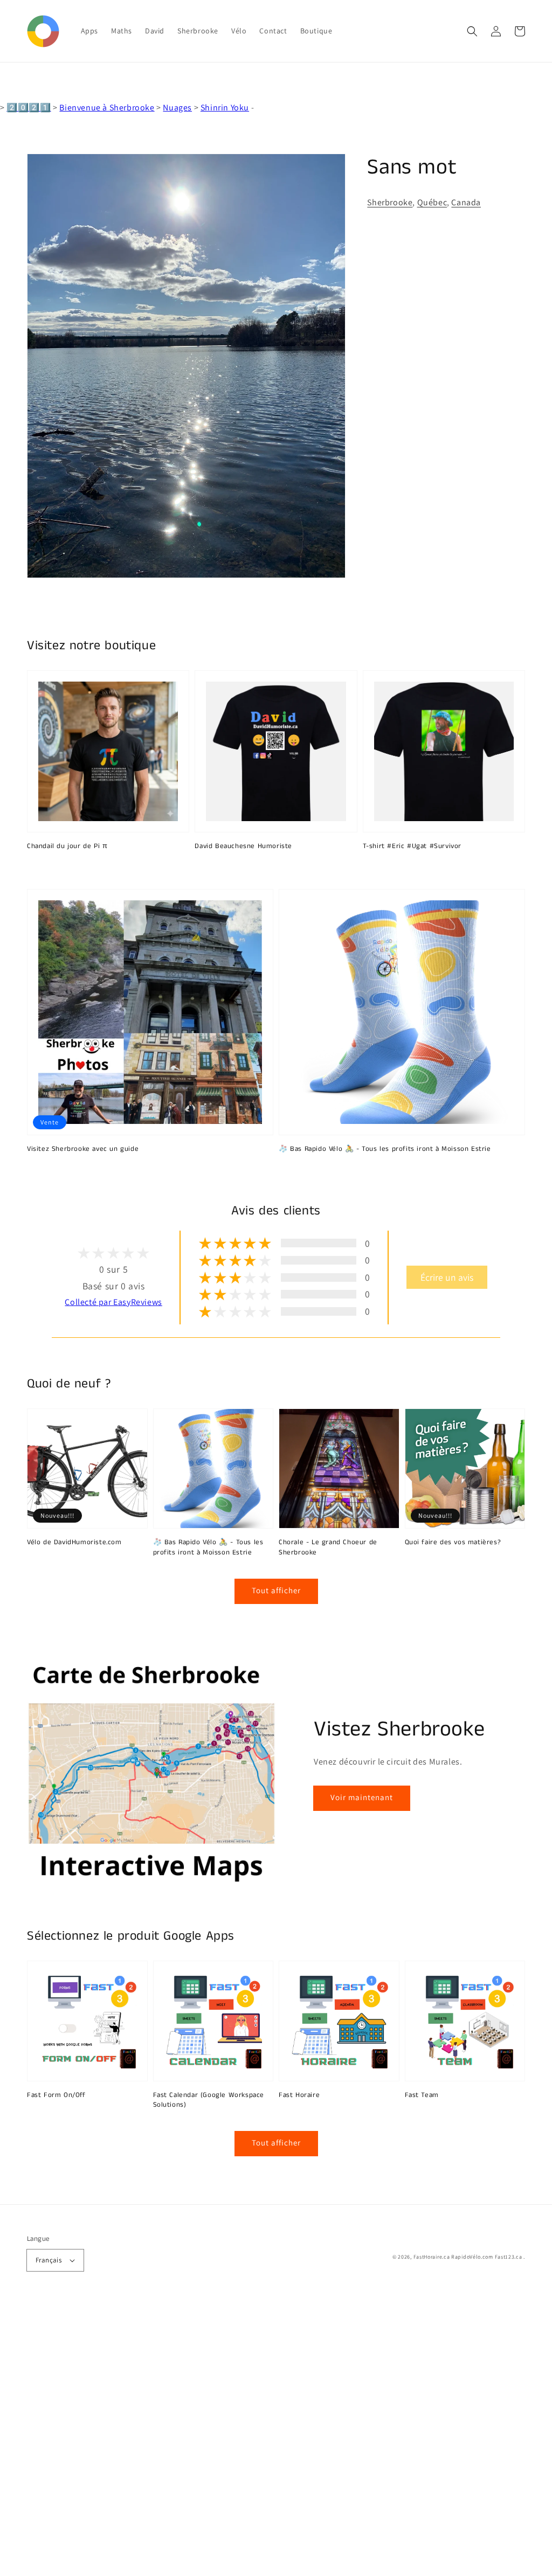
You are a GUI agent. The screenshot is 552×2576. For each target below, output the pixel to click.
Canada (466, 202)
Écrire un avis (447, 1277)
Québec (432, 202)
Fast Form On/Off (56, 2095)
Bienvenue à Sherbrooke (107, 107)
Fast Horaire (299, 2095)
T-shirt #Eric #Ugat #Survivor (412, 846)
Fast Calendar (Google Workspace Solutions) (209, 2100)
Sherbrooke (390, 202)
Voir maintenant (362, 1797)
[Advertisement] (276, 2438)
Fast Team (422, 2095)
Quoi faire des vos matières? (453, 1543)
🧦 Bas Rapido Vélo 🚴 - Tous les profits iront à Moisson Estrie (385, 1149)
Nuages (177, 107)
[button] (472, 31)
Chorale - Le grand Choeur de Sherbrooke (328, 1547)
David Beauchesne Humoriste (243, 846)
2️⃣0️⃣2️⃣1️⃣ (29, 107)
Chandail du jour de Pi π (67, 846)
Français (49, 2260)
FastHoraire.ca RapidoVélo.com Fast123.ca (468, 2257)
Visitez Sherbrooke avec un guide (83, 1149)
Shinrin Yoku (225, 107)
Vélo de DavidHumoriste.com (74, 1543)
